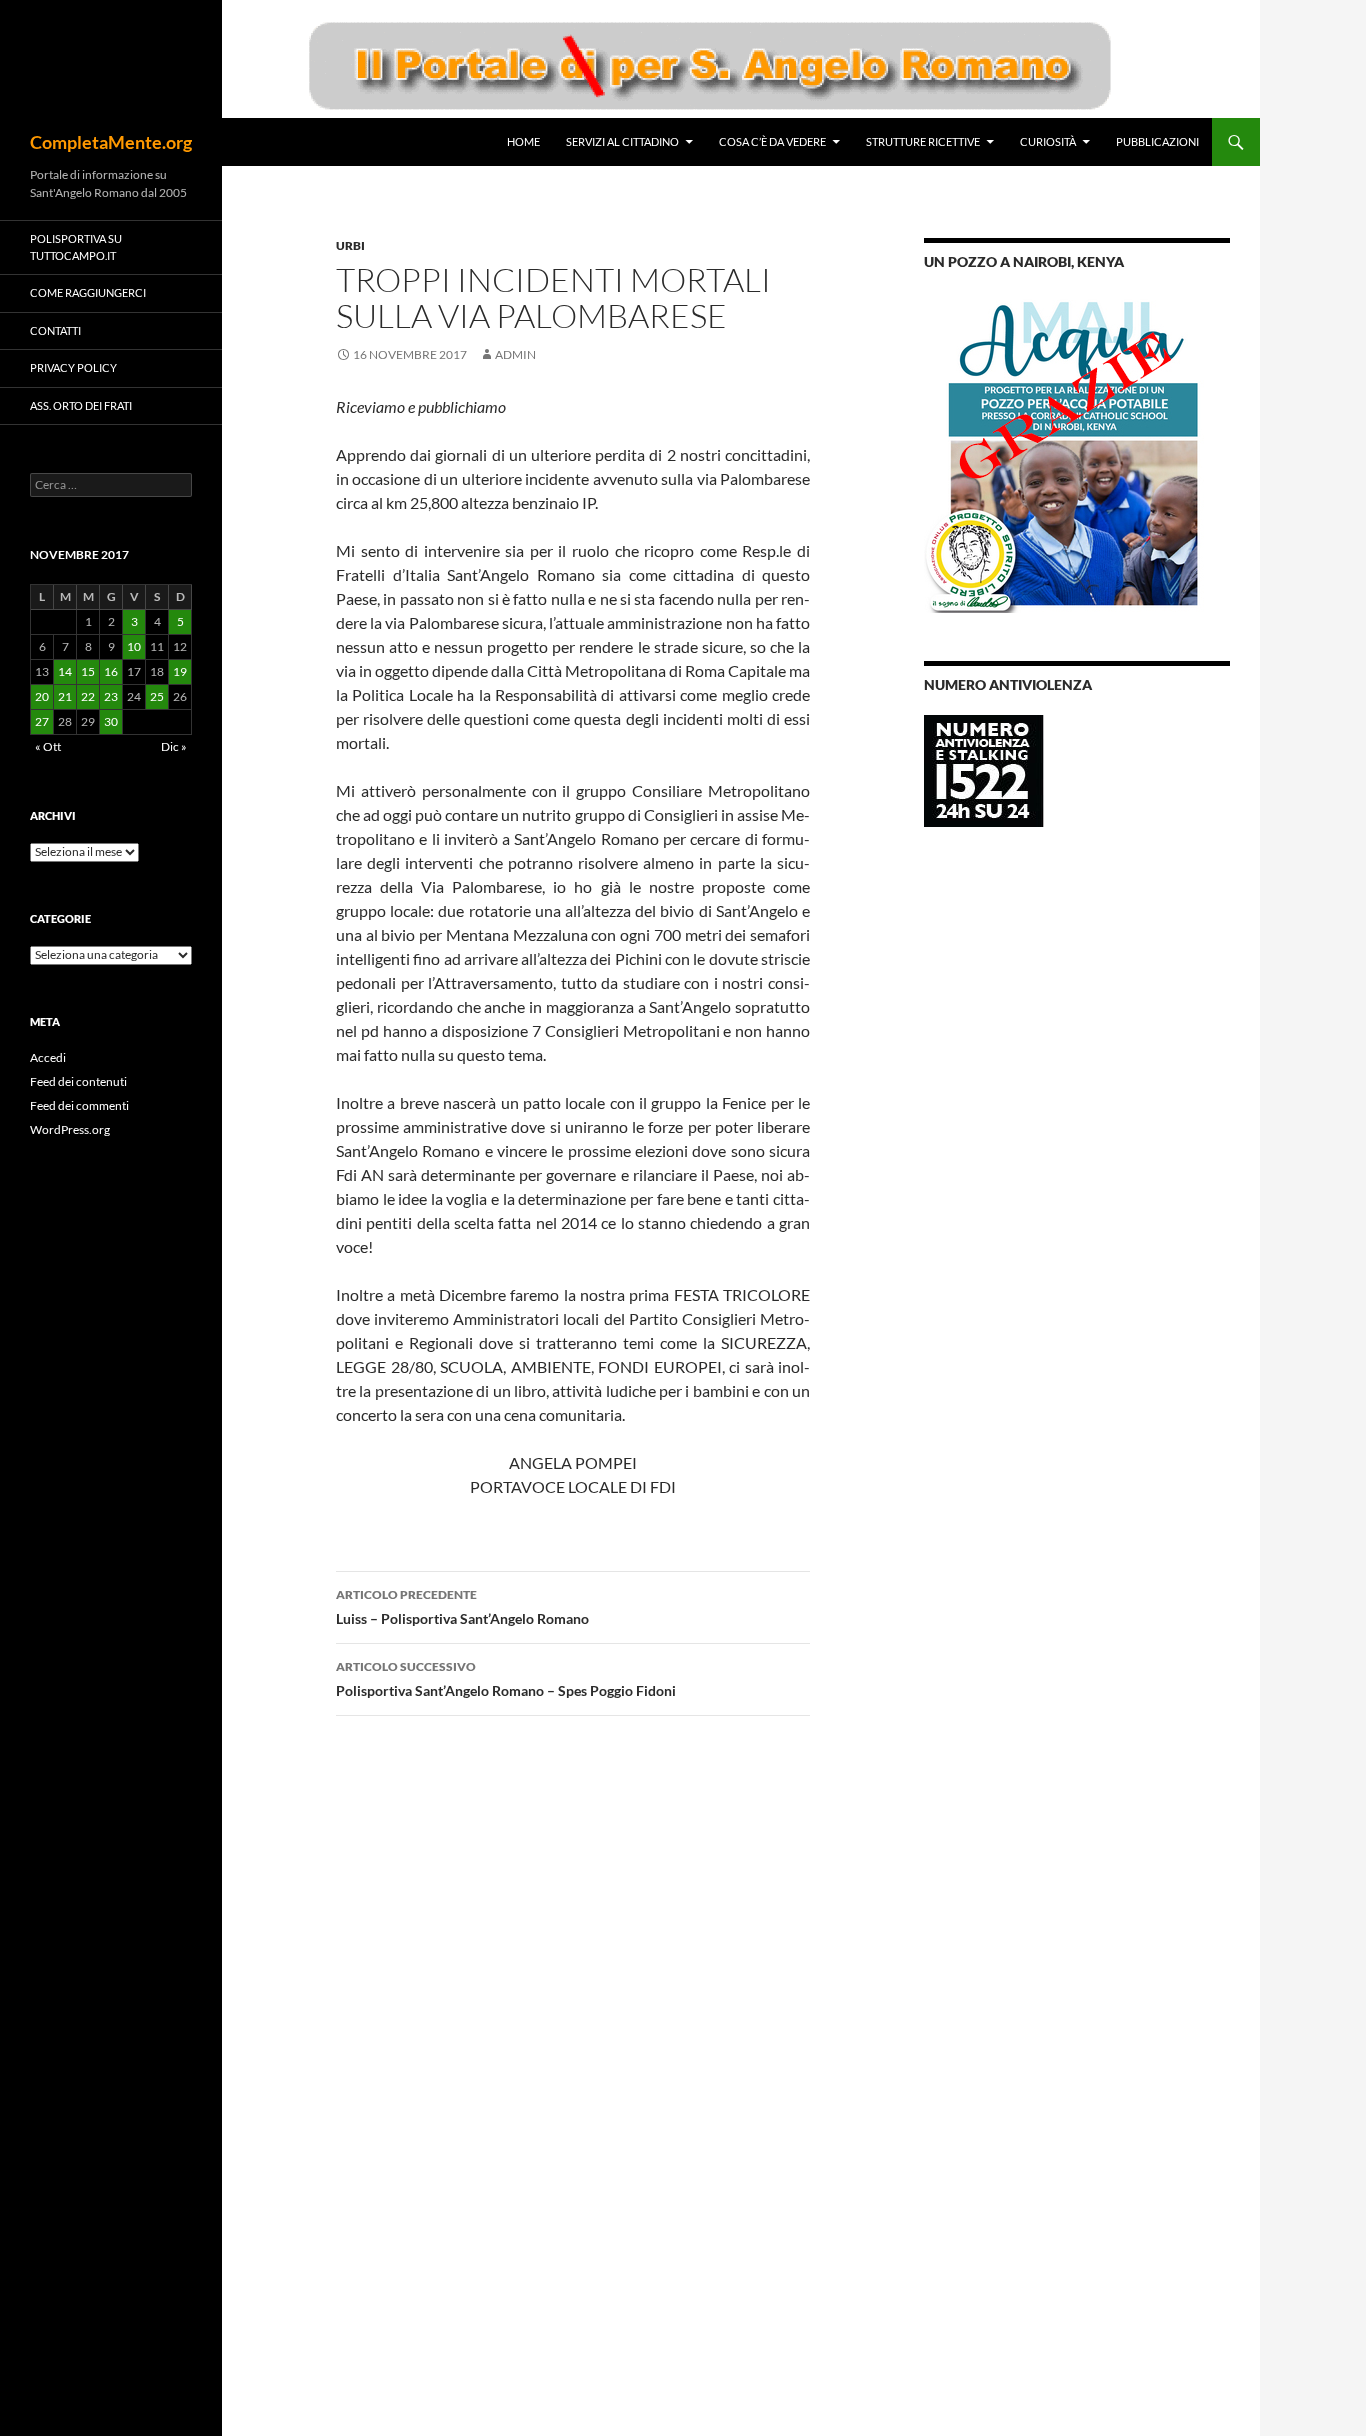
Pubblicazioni (1157, 141)
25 (157, 696)
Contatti (55, 330)
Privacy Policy (73, 367)
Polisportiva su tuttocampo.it (76, 247)
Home (523, 141)
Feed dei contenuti (78, 1081)
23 (111, 696)
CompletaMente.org (111, 142)
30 (111, 721)
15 (88, 671)
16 (111, 671)
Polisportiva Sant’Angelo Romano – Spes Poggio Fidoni (506, 1679)
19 (180, 671)
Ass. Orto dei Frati (81, 405)
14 (65, 671)
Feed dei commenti (79, 1105)
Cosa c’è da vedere (772, 141)
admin (515, 354)
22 (88, 696)
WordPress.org (70, 1129)
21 (65, 696)
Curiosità (1048, 141)
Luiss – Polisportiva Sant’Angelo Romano (462, 1607)
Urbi (350, 245)
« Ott (48, 746)
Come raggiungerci (88, 292)
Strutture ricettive (923, 141)
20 (42, 696)
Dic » (174, 746)
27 (42, 721)
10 (134, 646)
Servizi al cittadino (622, 141)
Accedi (48, 1057)
